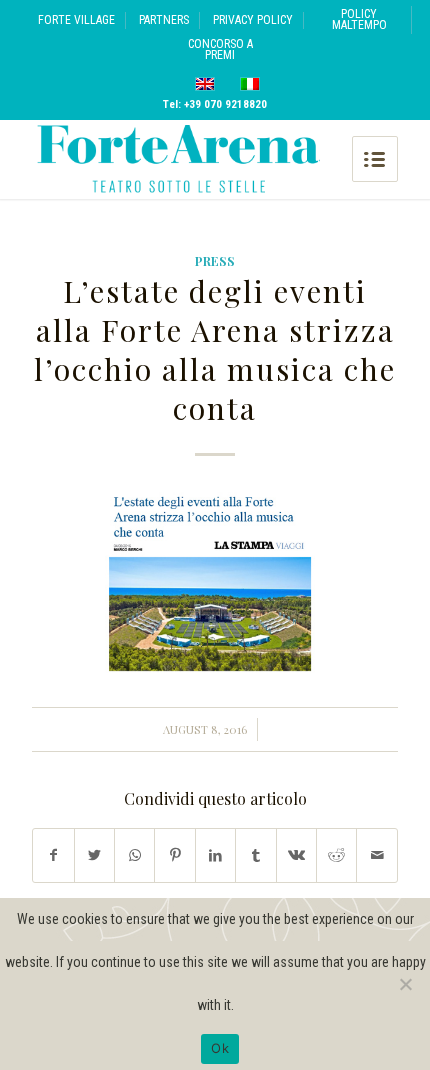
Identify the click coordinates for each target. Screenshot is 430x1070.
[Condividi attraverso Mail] (377, 855)
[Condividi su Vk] (296, 855)
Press (215, 260)
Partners (164, 20)
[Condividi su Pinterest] (174, 855)
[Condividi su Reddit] (336, 855)
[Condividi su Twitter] (94, 855)
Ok (220, 1048)
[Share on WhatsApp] (134, 855)
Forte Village (76, 20)
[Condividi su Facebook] (53, 855)
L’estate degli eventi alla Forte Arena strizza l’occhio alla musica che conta (215, 349)
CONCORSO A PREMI (220, 49)
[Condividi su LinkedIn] (215, 855)
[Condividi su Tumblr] (255, 855)
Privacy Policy (253, 20)
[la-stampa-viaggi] (215, 583)
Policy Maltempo (359, 19)
